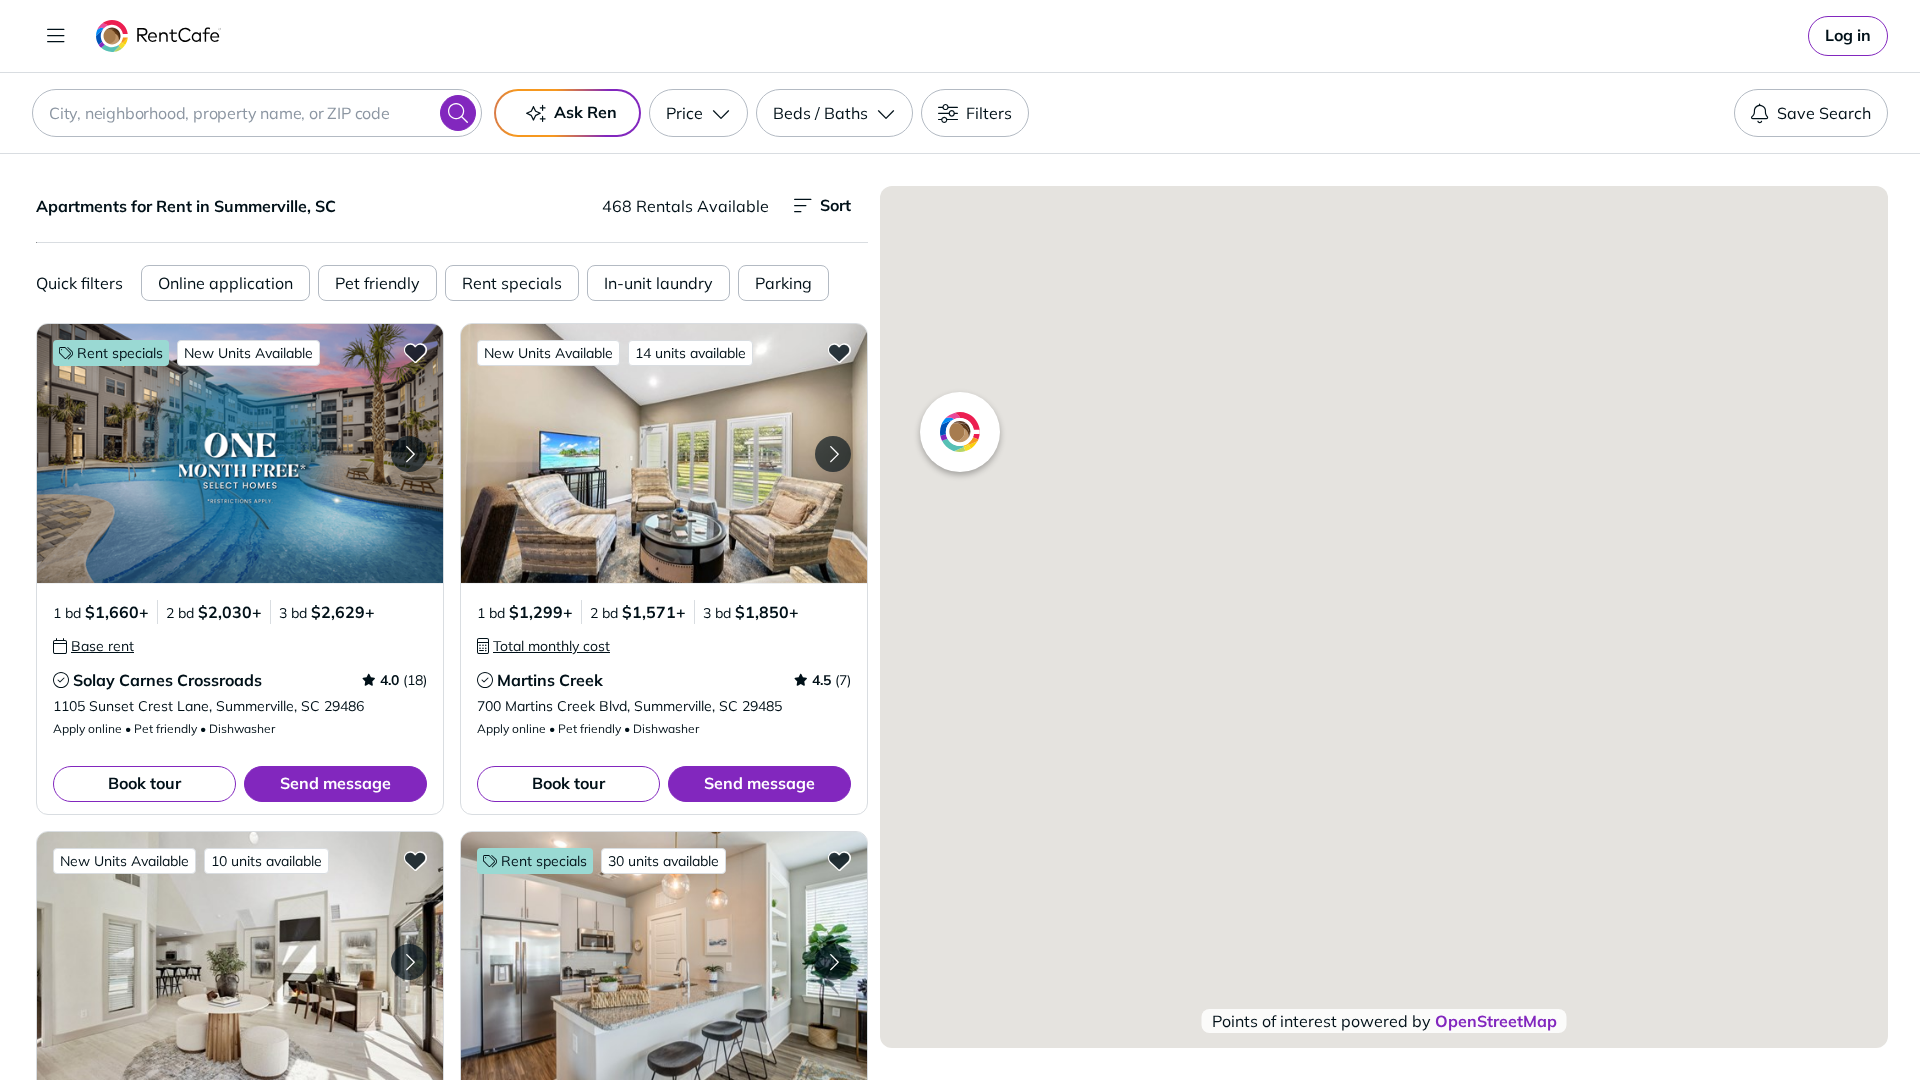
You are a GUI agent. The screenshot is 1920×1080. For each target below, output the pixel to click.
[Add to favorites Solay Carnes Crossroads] (415, 352)
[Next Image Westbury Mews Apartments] (409, 962)
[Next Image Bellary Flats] (833, 962)
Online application (225, 283)
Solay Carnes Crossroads (167, 680)
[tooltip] (93, 646)
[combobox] (257, 113)
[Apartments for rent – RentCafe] (158, 36)
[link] (1848, 36)
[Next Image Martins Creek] (833, 454)
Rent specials (512, 283)
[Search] (458, 113)
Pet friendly (377, 283)
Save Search (1824, 113)
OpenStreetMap (1496, 1021)
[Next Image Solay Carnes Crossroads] (409, 454)
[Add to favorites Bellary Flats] (839, 860)
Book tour (144, 783)
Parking (783, 283)
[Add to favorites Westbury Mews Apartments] (415, 860)
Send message (335, 783)
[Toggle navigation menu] (56, 36)
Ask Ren (585, 112)
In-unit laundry (658, 283)
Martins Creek (550, 680)
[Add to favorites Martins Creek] (839, 352)
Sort (835, 205)
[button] (240, 453)
